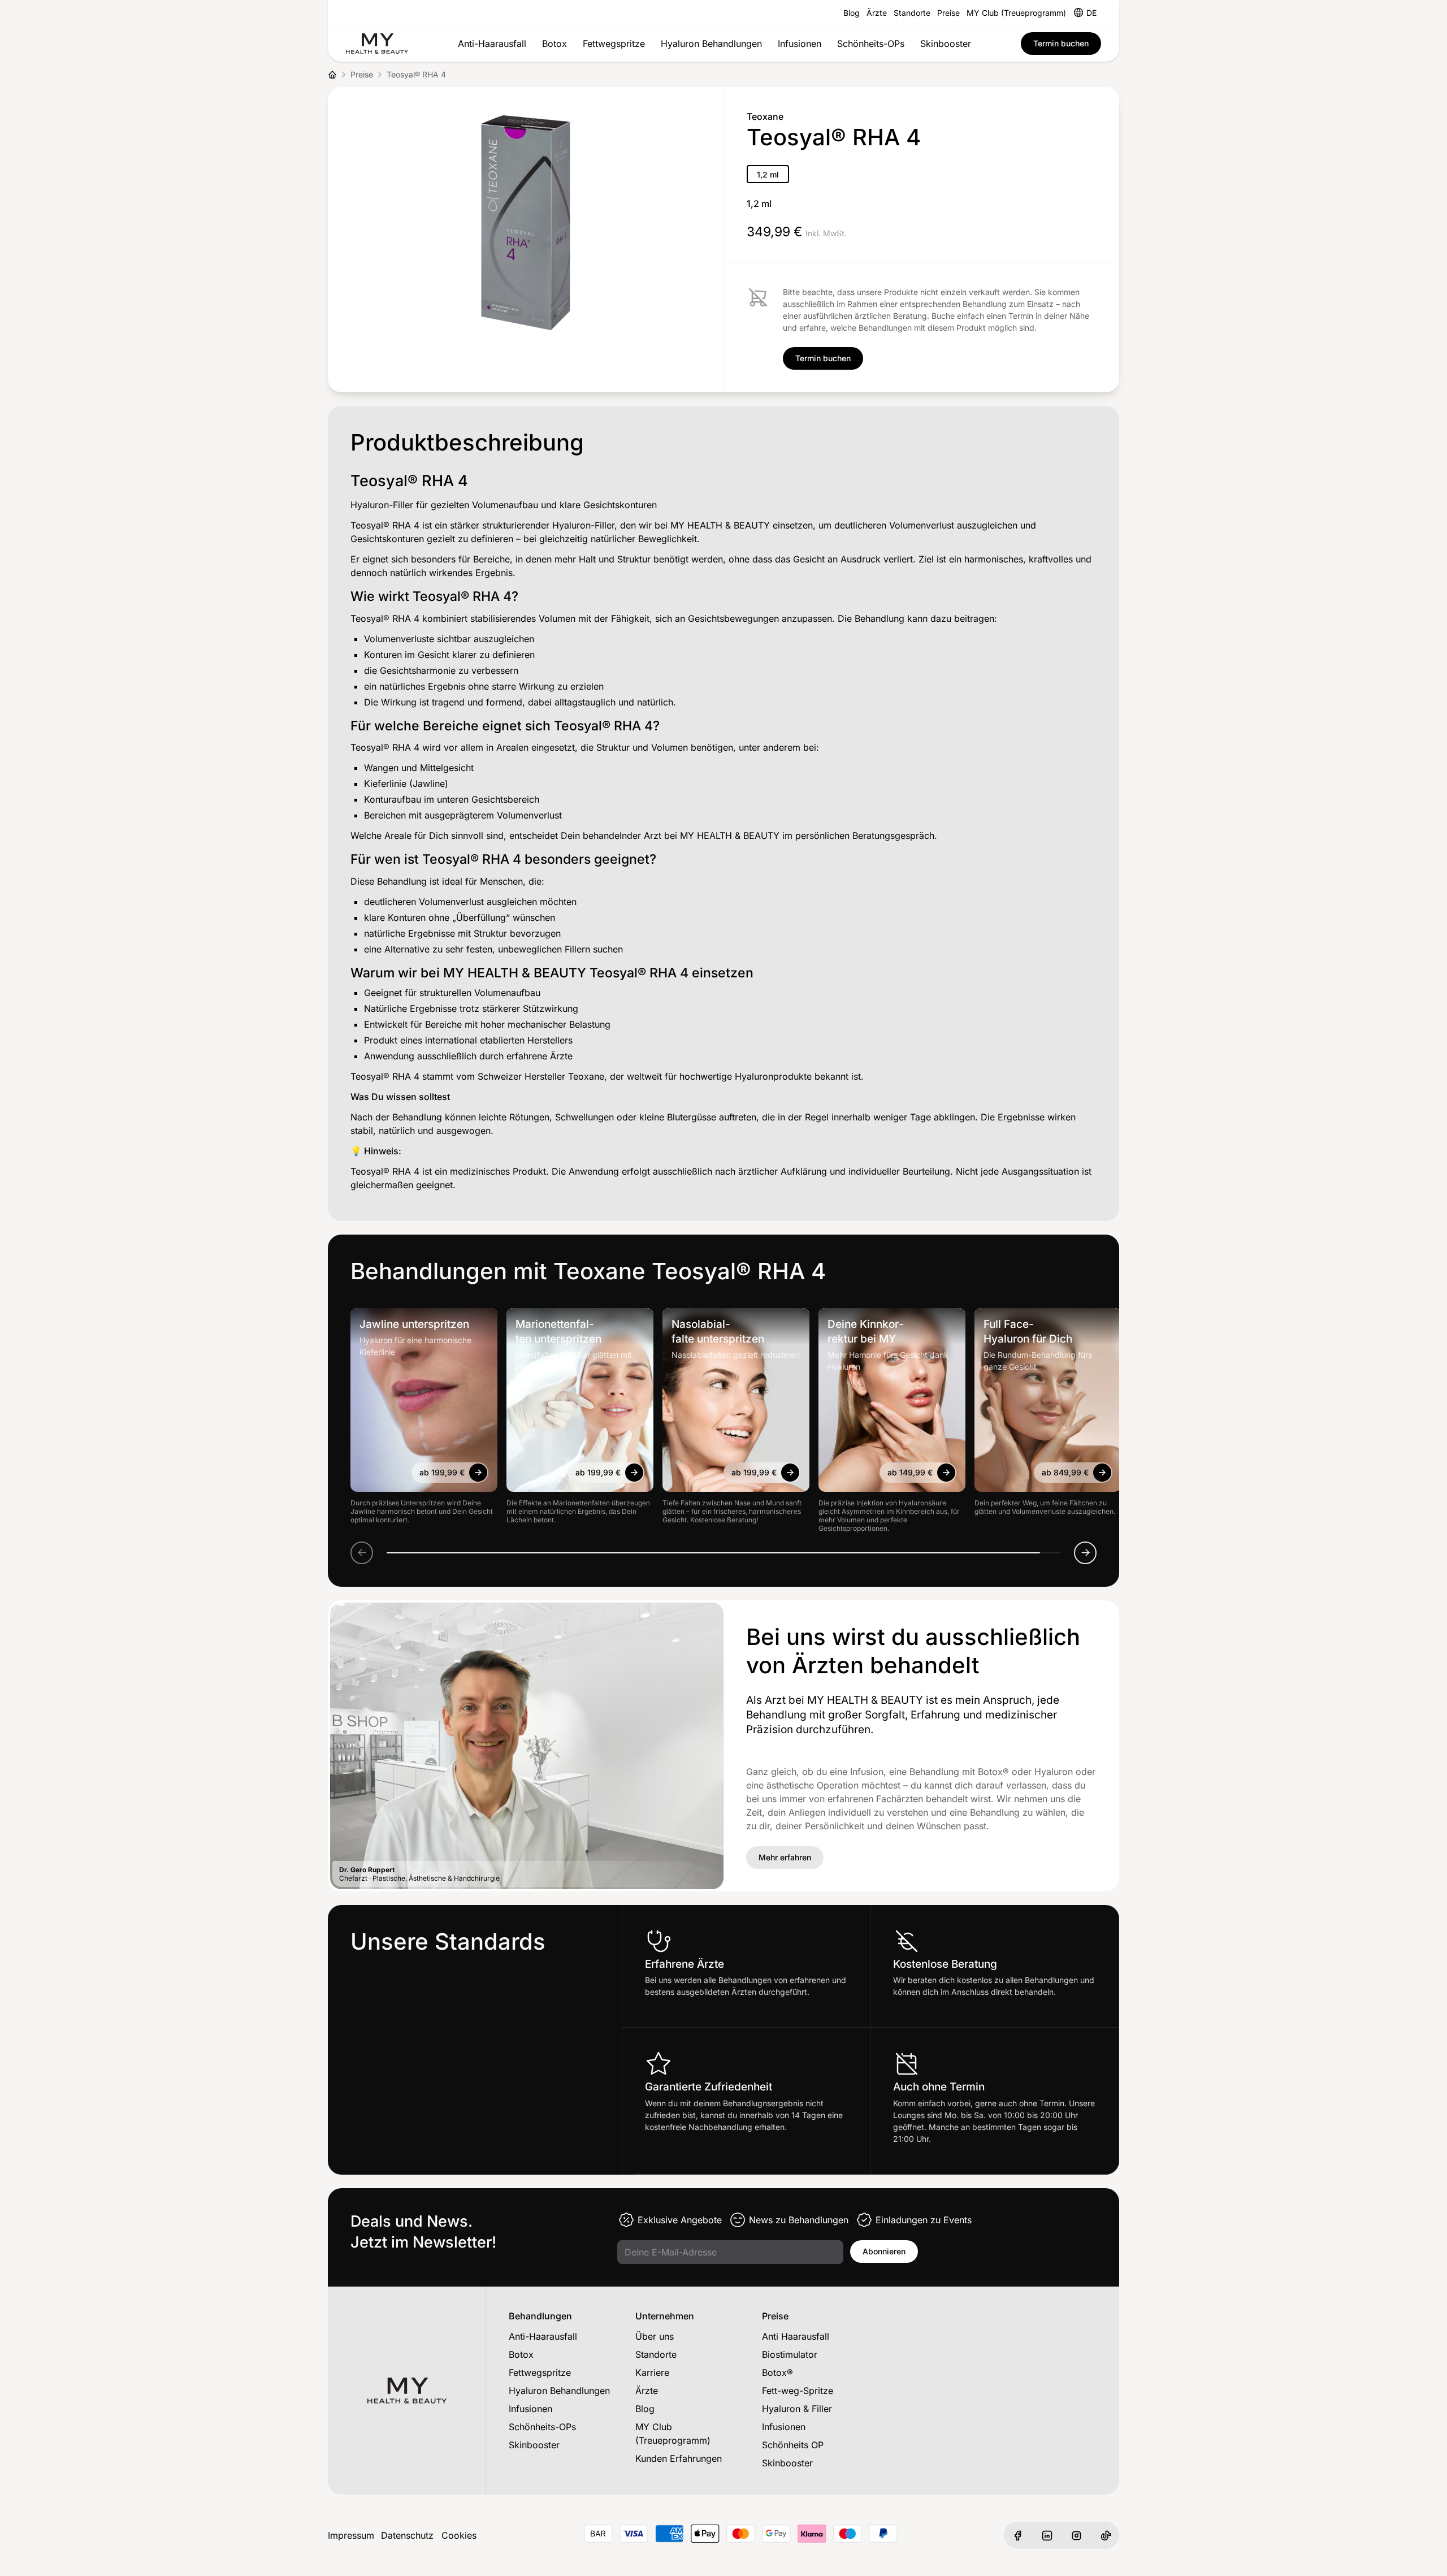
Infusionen (800, 44)
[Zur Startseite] (377, 44)
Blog (852, 13)
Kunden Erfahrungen (679, 2458)
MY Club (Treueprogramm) (1016, 13)
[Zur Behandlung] (478, 1473)
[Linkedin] (1047, 2535)
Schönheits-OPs (871, 44)
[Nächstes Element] (1085, 1553)
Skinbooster (946, 44)
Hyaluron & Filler (797, 2409)
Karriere (652, 2372)
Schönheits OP (793, 2445)
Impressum (351, 2535)
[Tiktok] (1106, 2535)
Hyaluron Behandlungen (711, 44)
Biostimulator (790, 2354)
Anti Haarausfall (796, 2336)
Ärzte (877, 13)
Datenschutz (407, 2535)
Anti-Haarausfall (492, 44)
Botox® (777, 2372)
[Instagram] (1076, 2535)
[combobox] (1091, 12)
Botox (554, 44)
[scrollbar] (723, 1553)
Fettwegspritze (614, 44)
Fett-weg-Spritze (798, 2391)
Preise (948, 13)
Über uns (655, 2336)
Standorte (912, 13)
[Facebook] (1017, 2535)
